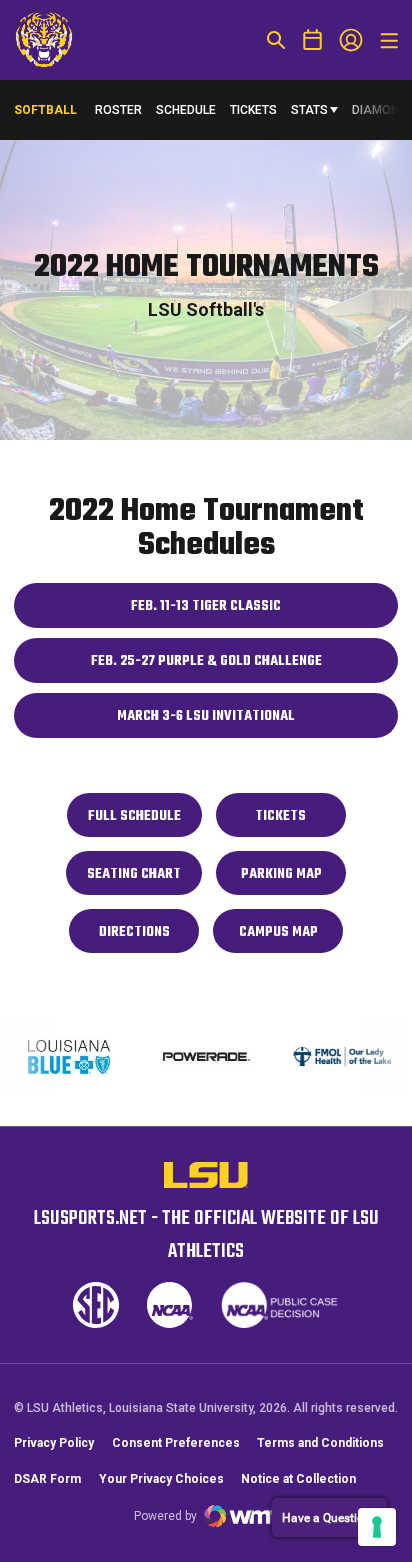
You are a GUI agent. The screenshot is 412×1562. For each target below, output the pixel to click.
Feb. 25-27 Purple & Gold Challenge (223, 666)
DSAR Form (47, 1479)
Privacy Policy (54, 1443)
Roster (118, 110)
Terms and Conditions (320, 1443)
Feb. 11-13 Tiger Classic (243, 611)
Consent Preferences (176, 1443)
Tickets (253, 110)
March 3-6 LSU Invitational (236, 721)
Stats (309, 110)
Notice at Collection (298, 1479)
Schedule (186, 110)
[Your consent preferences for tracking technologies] (377, 1527)
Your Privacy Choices (161, 1479)
